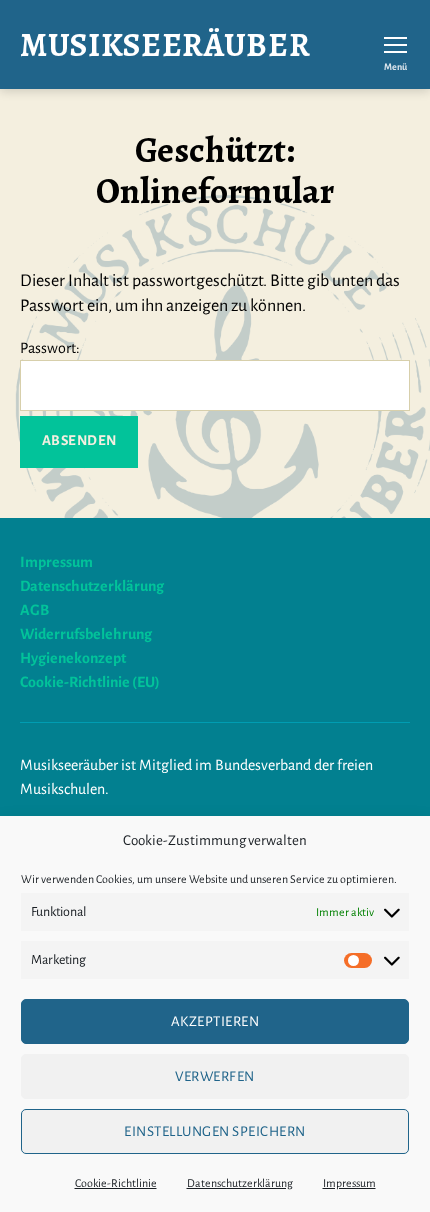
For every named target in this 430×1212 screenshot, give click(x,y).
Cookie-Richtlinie (116, 1183)
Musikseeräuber (165, 44)
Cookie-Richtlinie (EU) (90, 682)
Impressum (349, 1183)
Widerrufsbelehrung (86, 634)
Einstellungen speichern (215, 1131)
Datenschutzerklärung (240, 1183)
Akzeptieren (215, 1021)
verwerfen (215, 1076)
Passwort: (50, 348)
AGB (34, 610)
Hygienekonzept (73, 658)
